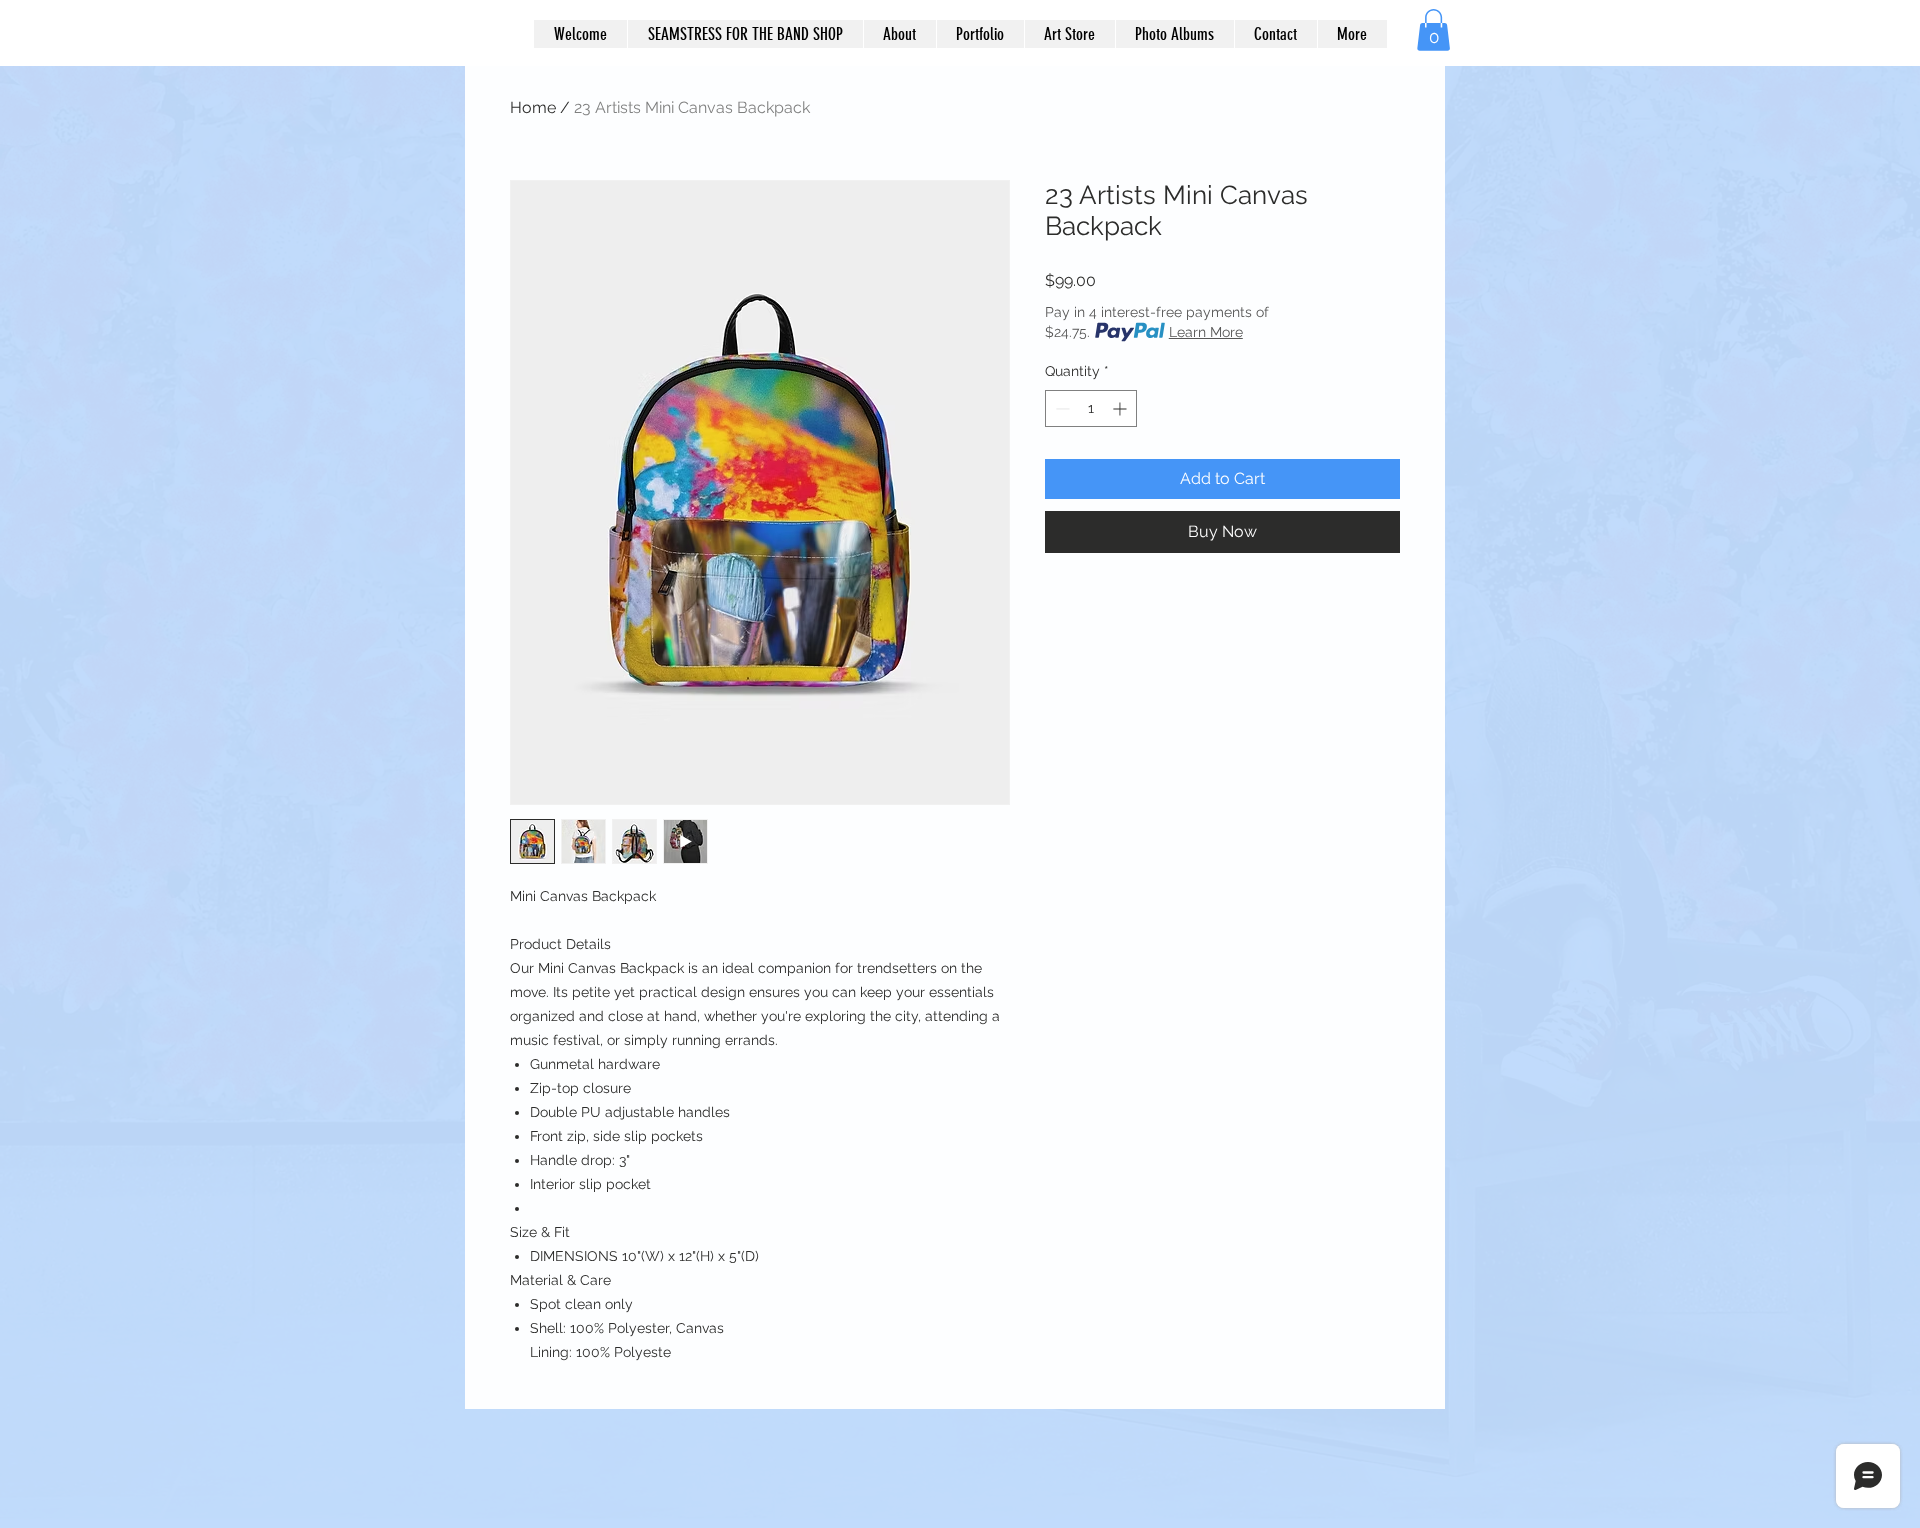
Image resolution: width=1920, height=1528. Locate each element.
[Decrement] (1060, 408)
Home (533, 107)
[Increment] (1121, 408)
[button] (1433, 30)
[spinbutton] (1091, 408)
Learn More (1206, 332)
